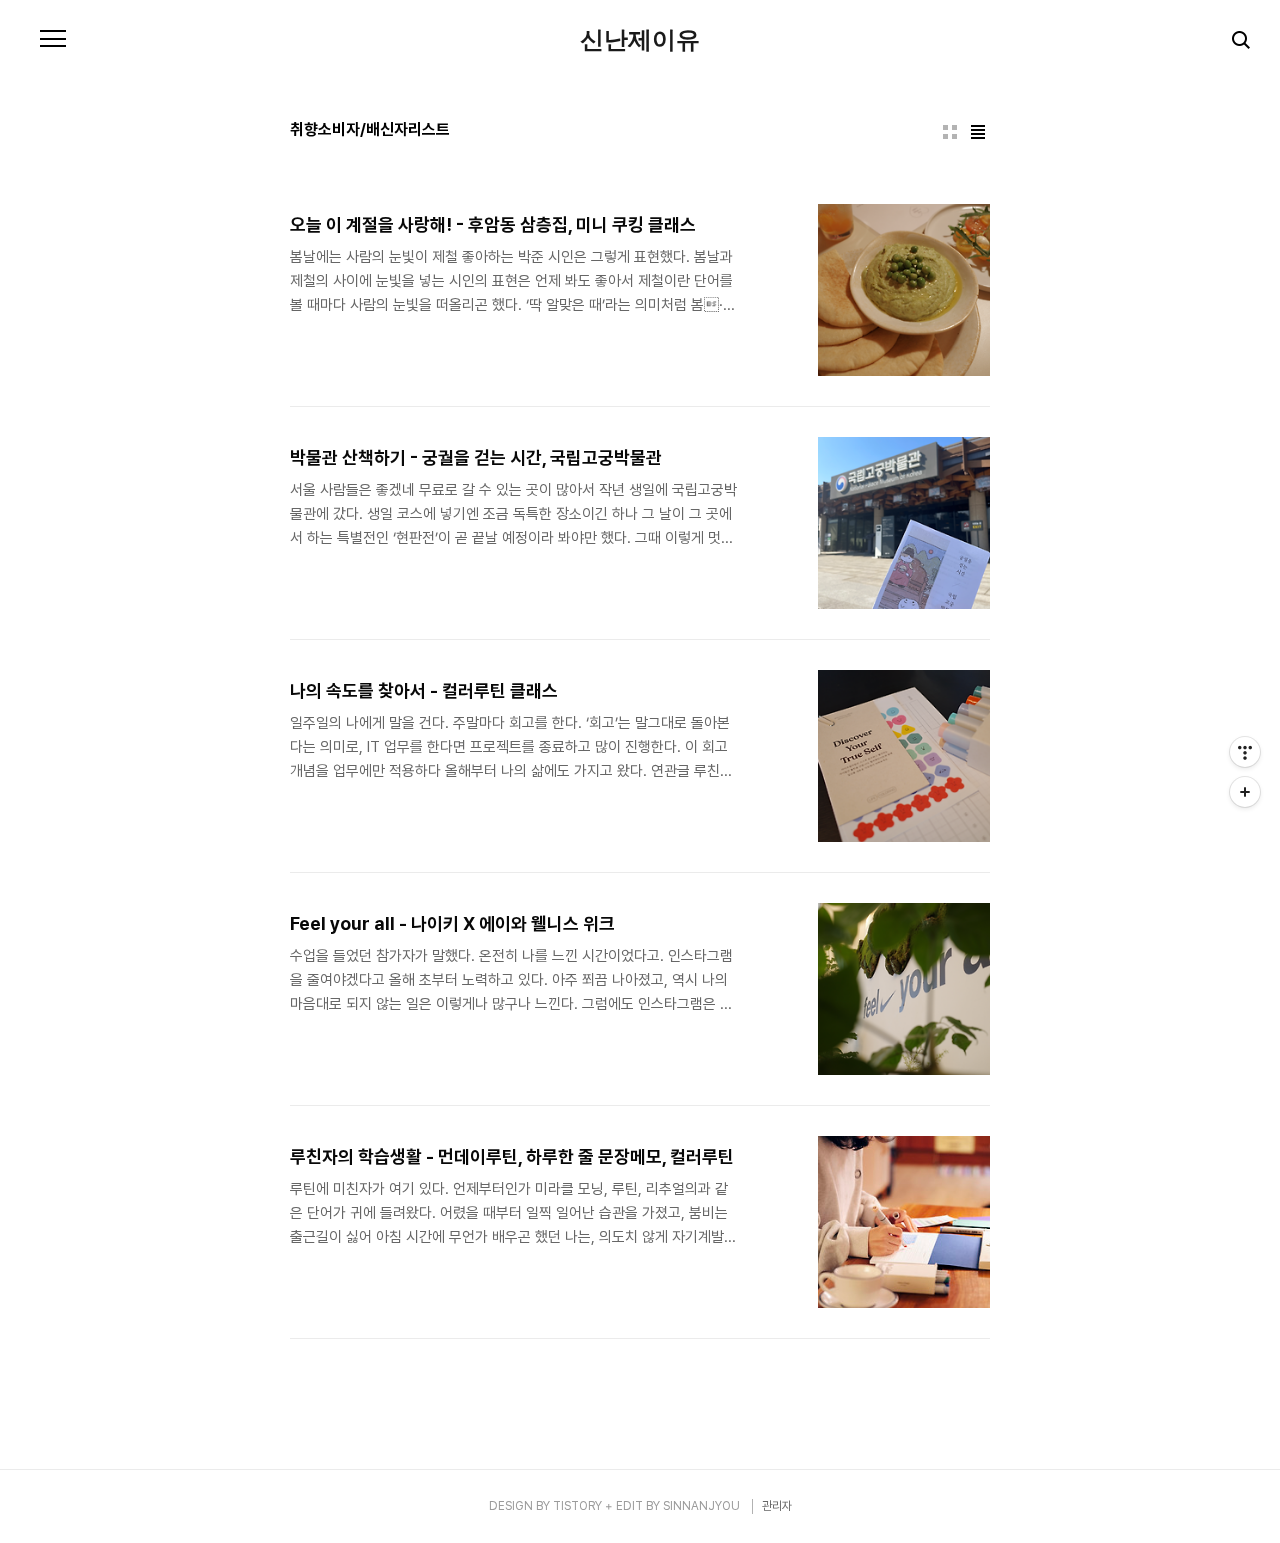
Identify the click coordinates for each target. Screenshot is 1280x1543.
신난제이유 (640, 40)
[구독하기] (1245, 792)
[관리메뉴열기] (1245, 752)
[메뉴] (53, 40)
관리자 (777, 1506)
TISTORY (577, 1506)
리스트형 (978, 132)
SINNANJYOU (701, 1506)
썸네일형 (950, 132)
